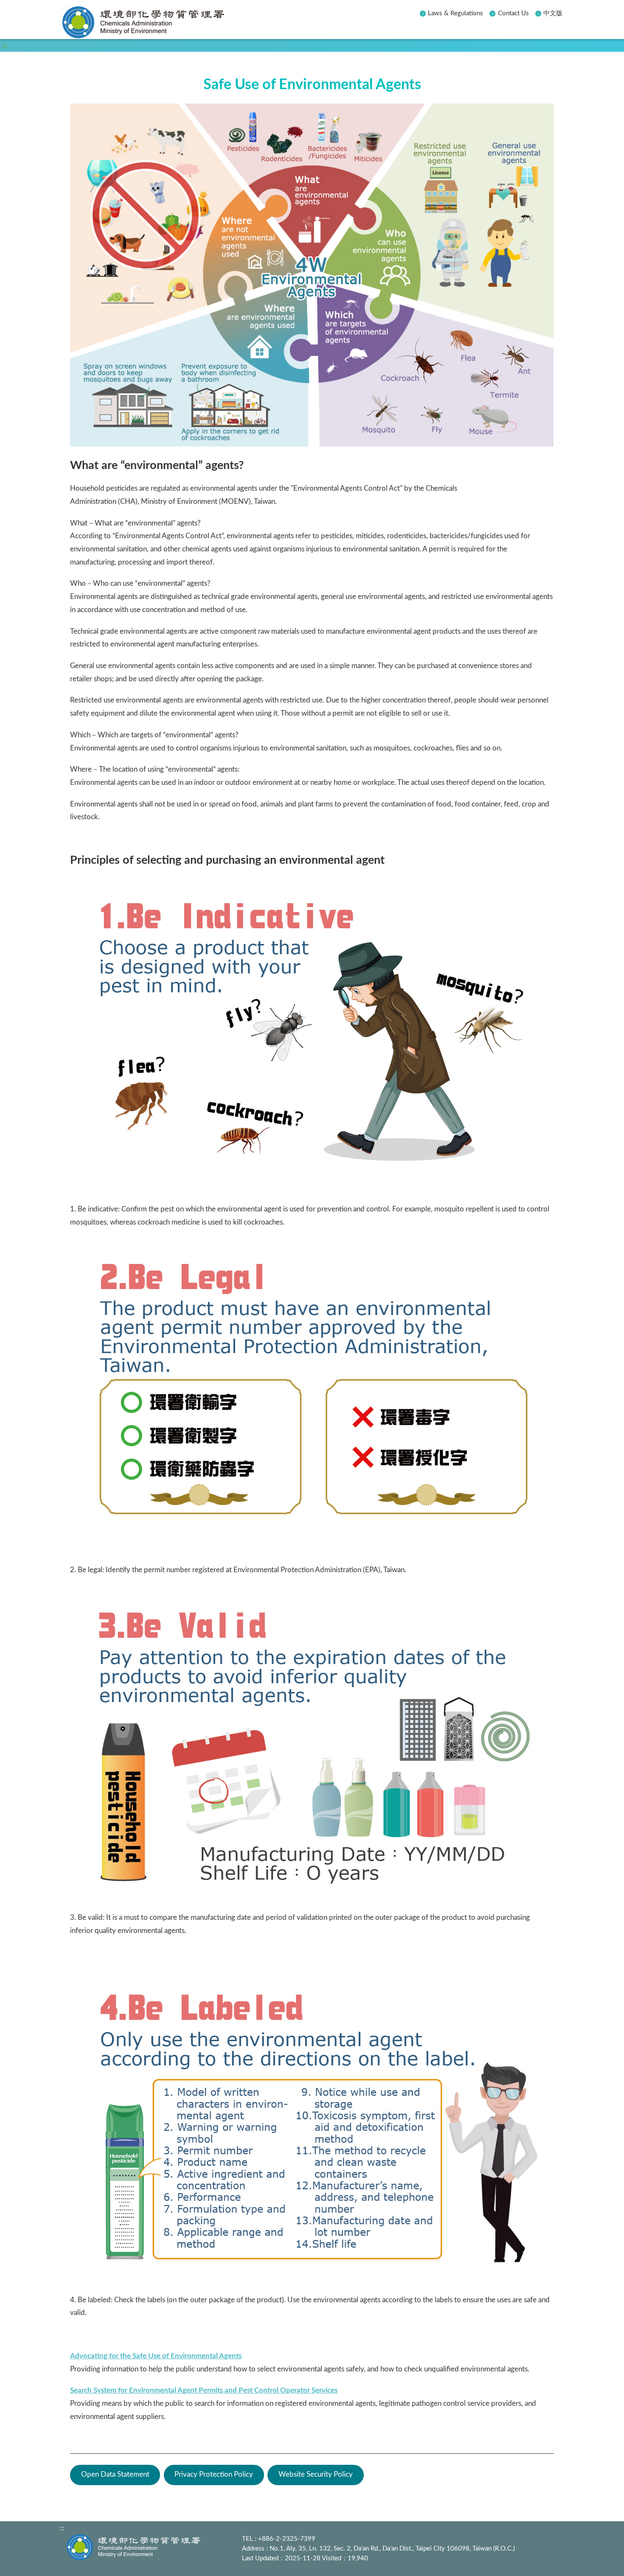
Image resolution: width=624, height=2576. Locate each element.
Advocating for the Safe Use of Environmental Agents (156, 2356)
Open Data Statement (115, 2474)
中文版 (553, 13)
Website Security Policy (316, 2474)
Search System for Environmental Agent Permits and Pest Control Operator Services (204, 2390)
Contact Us (513, 13)
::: (65, 7)
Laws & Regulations (455, 13)
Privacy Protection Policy (214, 2474)
